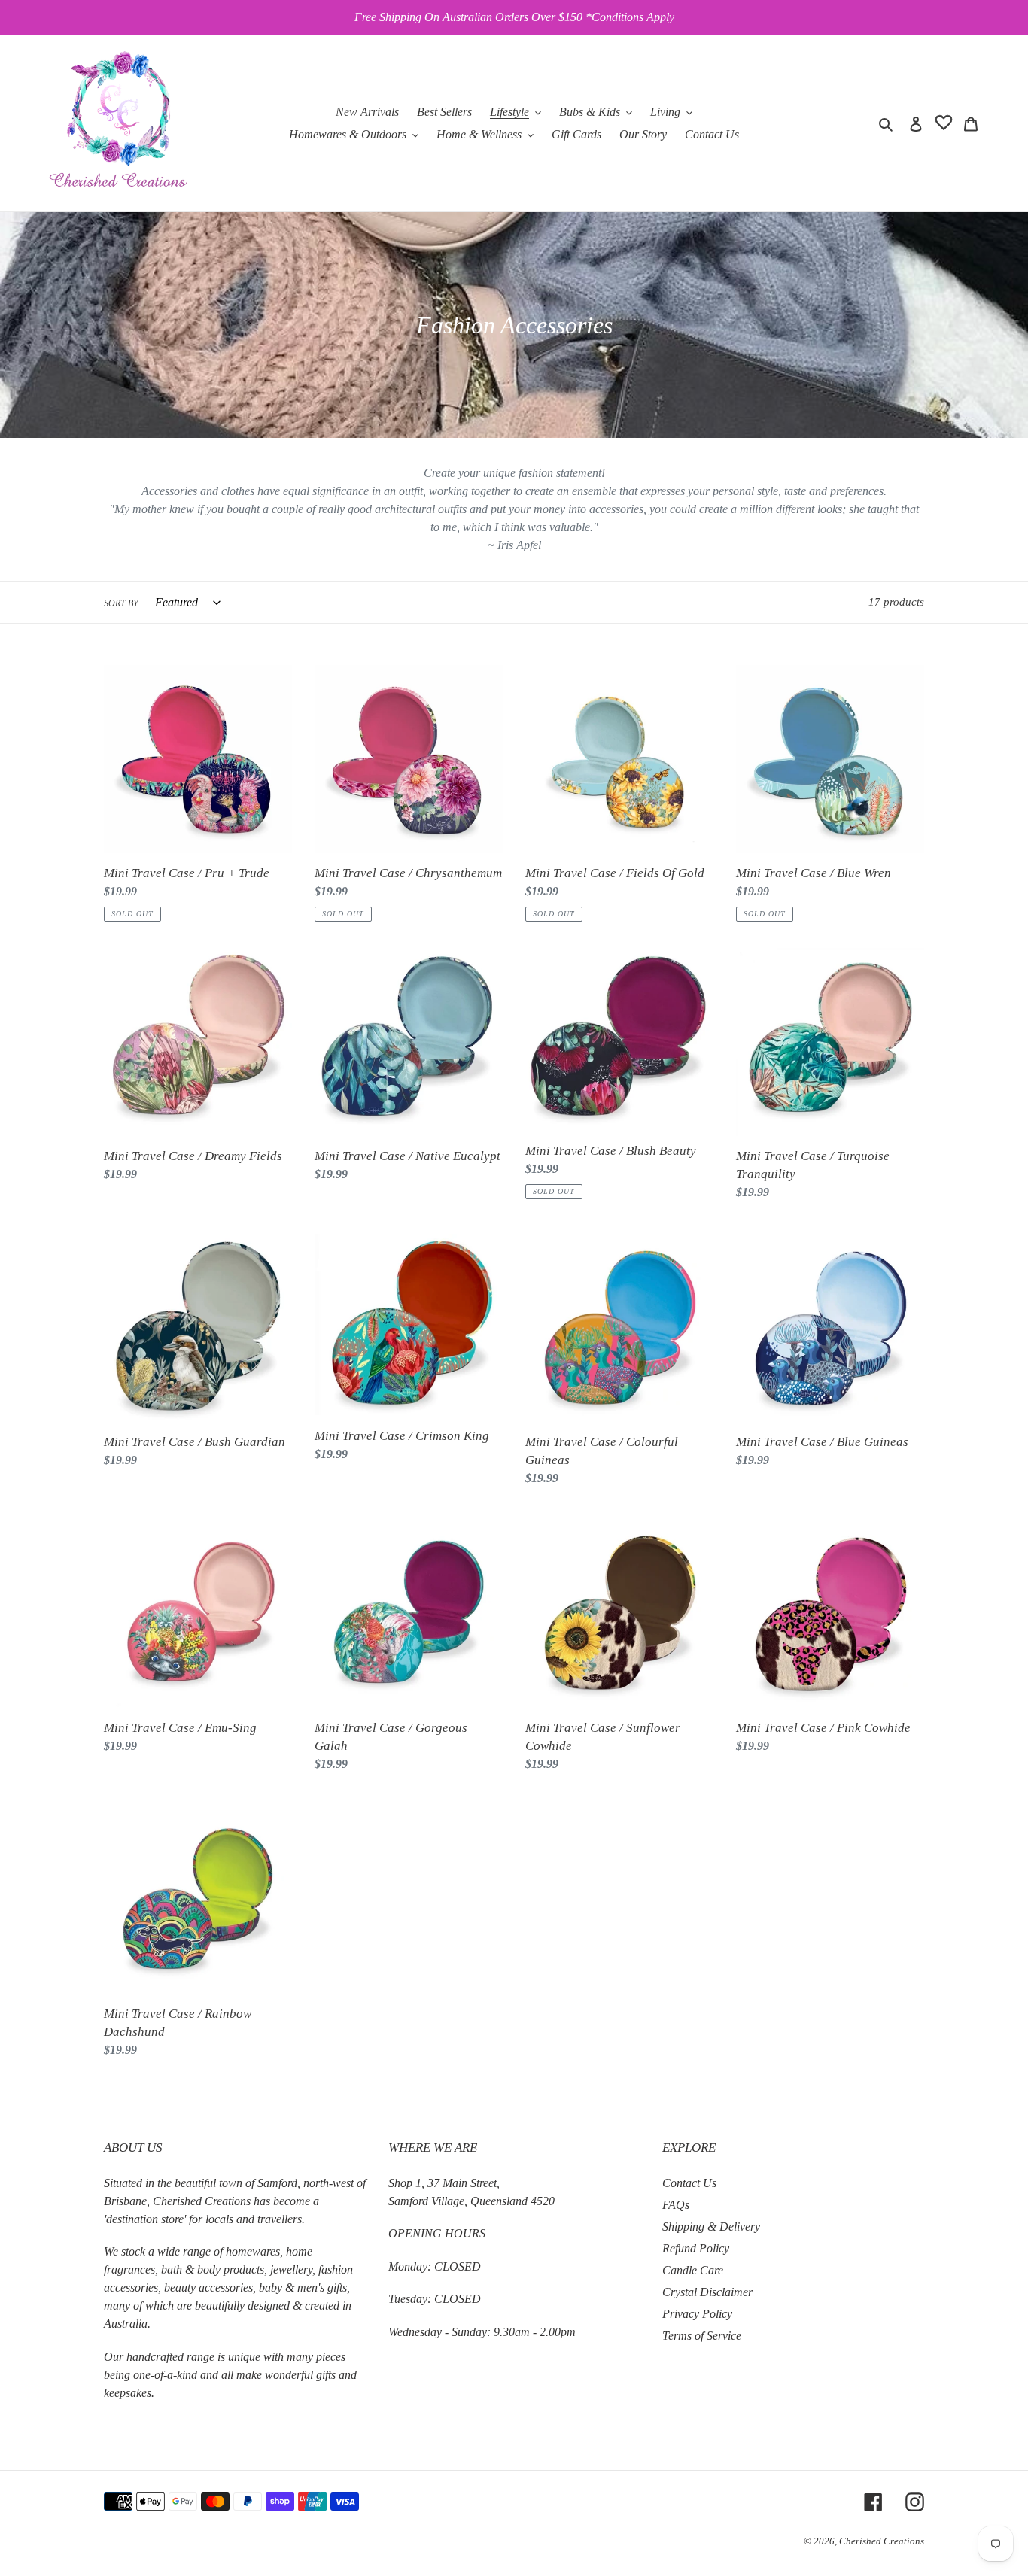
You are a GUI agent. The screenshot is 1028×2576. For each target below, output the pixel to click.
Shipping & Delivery (711, 2227)
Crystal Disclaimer (707, 2292)
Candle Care (693, 2270)
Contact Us (689, 2183)
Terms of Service (702, 2336)
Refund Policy (696, 2248)
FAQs (676, 2205)
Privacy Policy (697, 2314)
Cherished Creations (882, 2541)
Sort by (121, 603)
